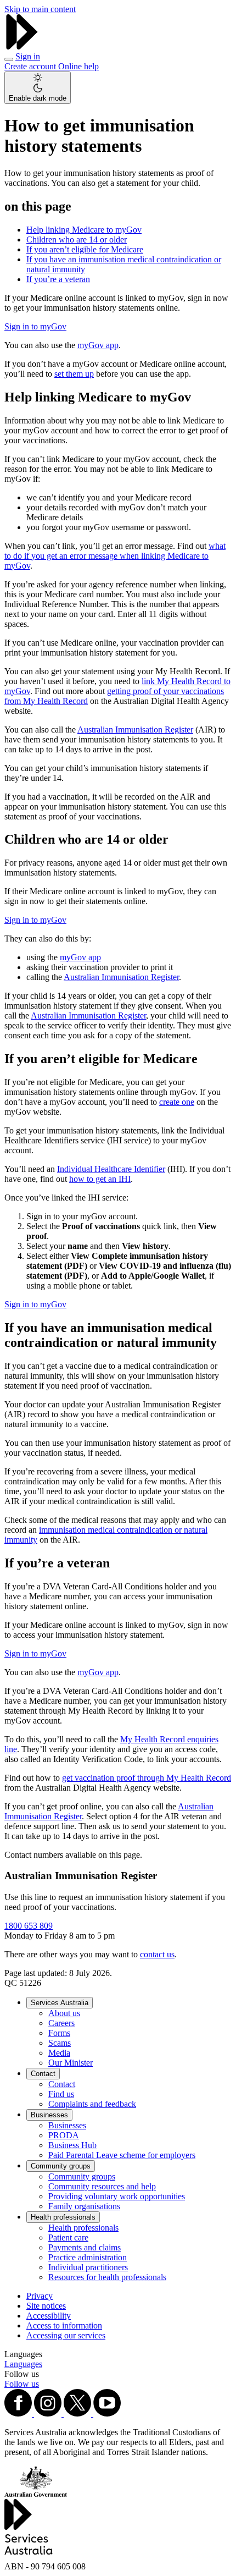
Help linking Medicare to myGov (84, 230)
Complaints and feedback (92, 2104)
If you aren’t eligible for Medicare (85, 249)
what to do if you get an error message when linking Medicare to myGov (115, 556)
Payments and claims (85, 2247)
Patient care (68, 2238)
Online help (78, 66)
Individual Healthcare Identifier (111, 1169)
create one (177, 1102)
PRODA (64, 2135)
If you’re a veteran (58, 279)
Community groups (61, 2166)
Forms (59, 2033)
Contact (43, 2074)
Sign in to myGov (35, 326)
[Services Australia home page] (22, 46)
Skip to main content (40, 9)
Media (59, 2053)
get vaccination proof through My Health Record (147, 1778)
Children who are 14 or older (77, 240)
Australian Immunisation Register (135, 730)
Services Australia (60, 2003)
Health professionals (63, 2217)
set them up (74, 374)
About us (64, 2013)
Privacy (40, 2296)
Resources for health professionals (107, 2277)
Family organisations (84, 2206)
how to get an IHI (100, 1179)
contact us (157, 1954)
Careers (61, 2023)
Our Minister (71, 2063)
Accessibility (49, 2316)
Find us (61, 2094)
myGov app (98, 345)
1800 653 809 (29, 1926)
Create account (31, 66)
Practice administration (88, 2257)
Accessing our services (66, 2335)
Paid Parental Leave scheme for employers (122, 2155)
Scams (60, 2043)
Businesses (49, 2115)
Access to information (64, 2325)
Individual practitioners (88, 2267)
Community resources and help (102, 2186)
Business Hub (72, 2145)
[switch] (38, 88)
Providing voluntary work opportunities (117, 2196)
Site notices (46, 2306)
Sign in (28, 56)
